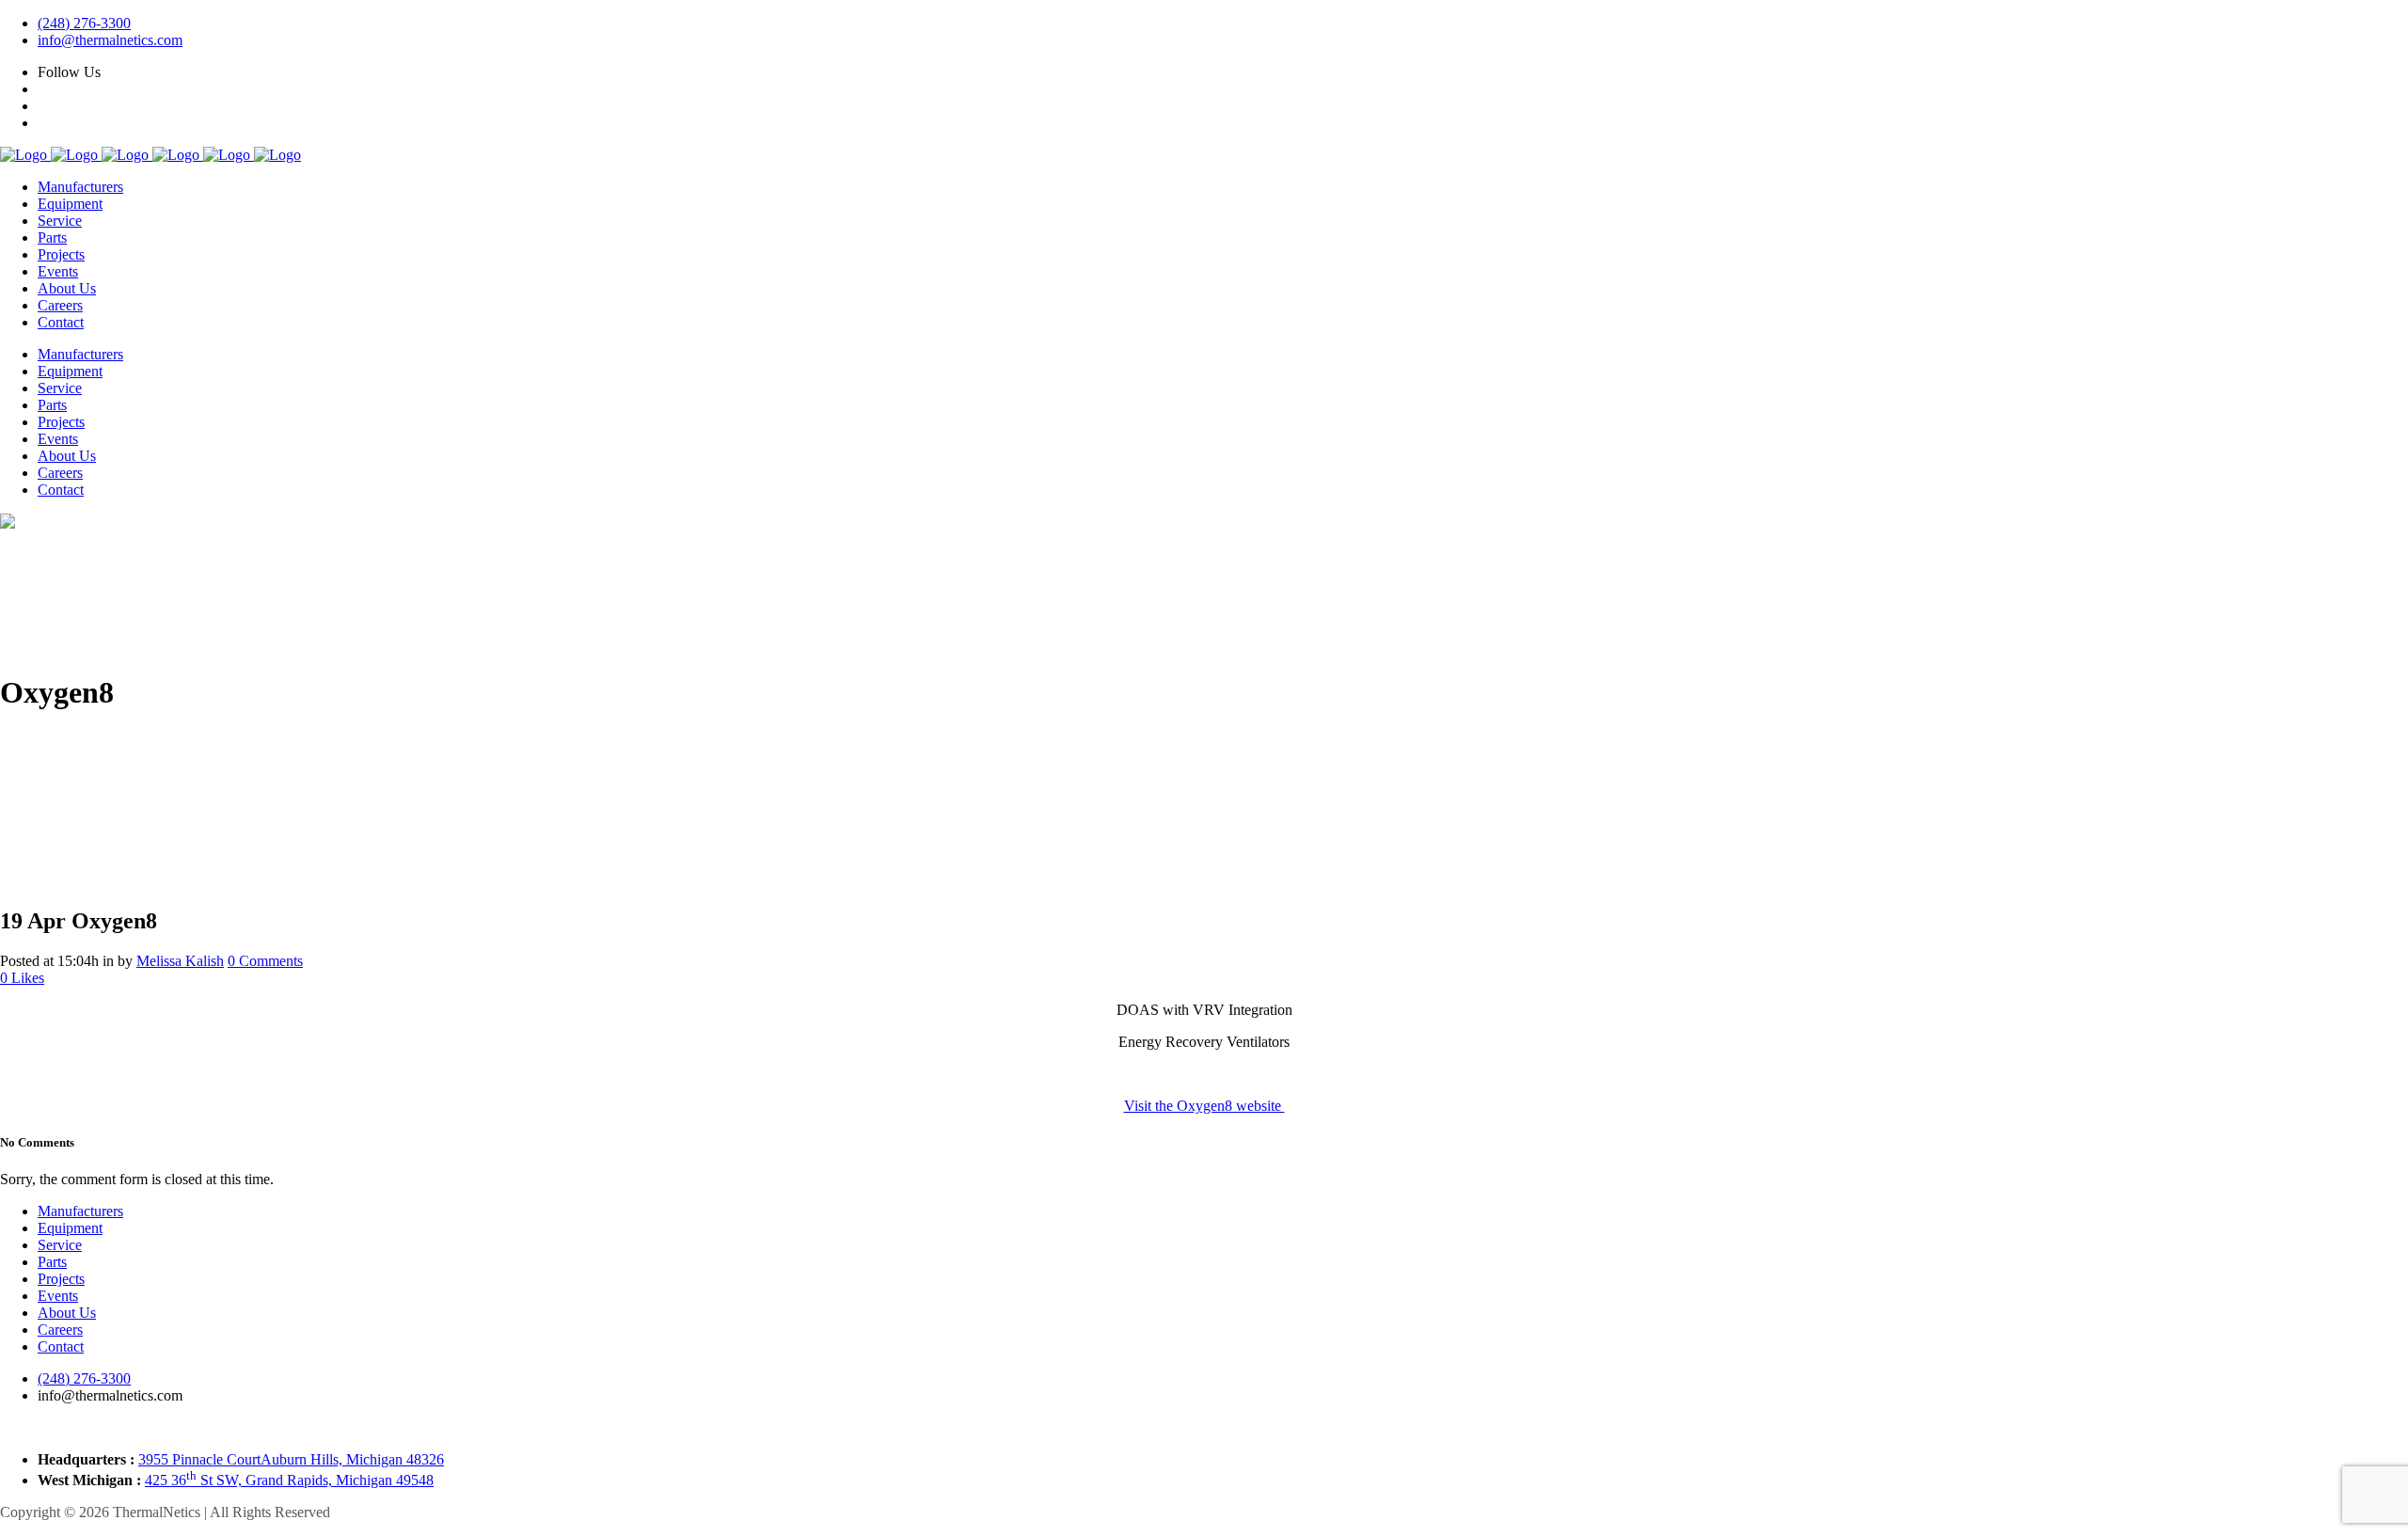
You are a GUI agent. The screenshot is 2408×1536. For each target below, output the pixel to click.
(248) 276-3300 (84, 23)
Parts (52, 1262)
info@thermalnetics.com (110, 40)
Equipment (70, 1228)
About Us (67, 1313)
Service (60, 1245)
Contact (61, 1346)
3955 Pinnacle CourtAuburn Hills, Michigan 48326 (291, 1459)
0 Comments (265, 961)
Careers (60, 1330)
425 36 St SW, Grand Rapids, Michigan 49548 (289, 1480)
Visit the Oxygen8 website (1204, 1106)
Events (58, 1296)
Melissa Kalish (180, 961)
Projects (61, 1279)
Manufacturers (80, 1211)
